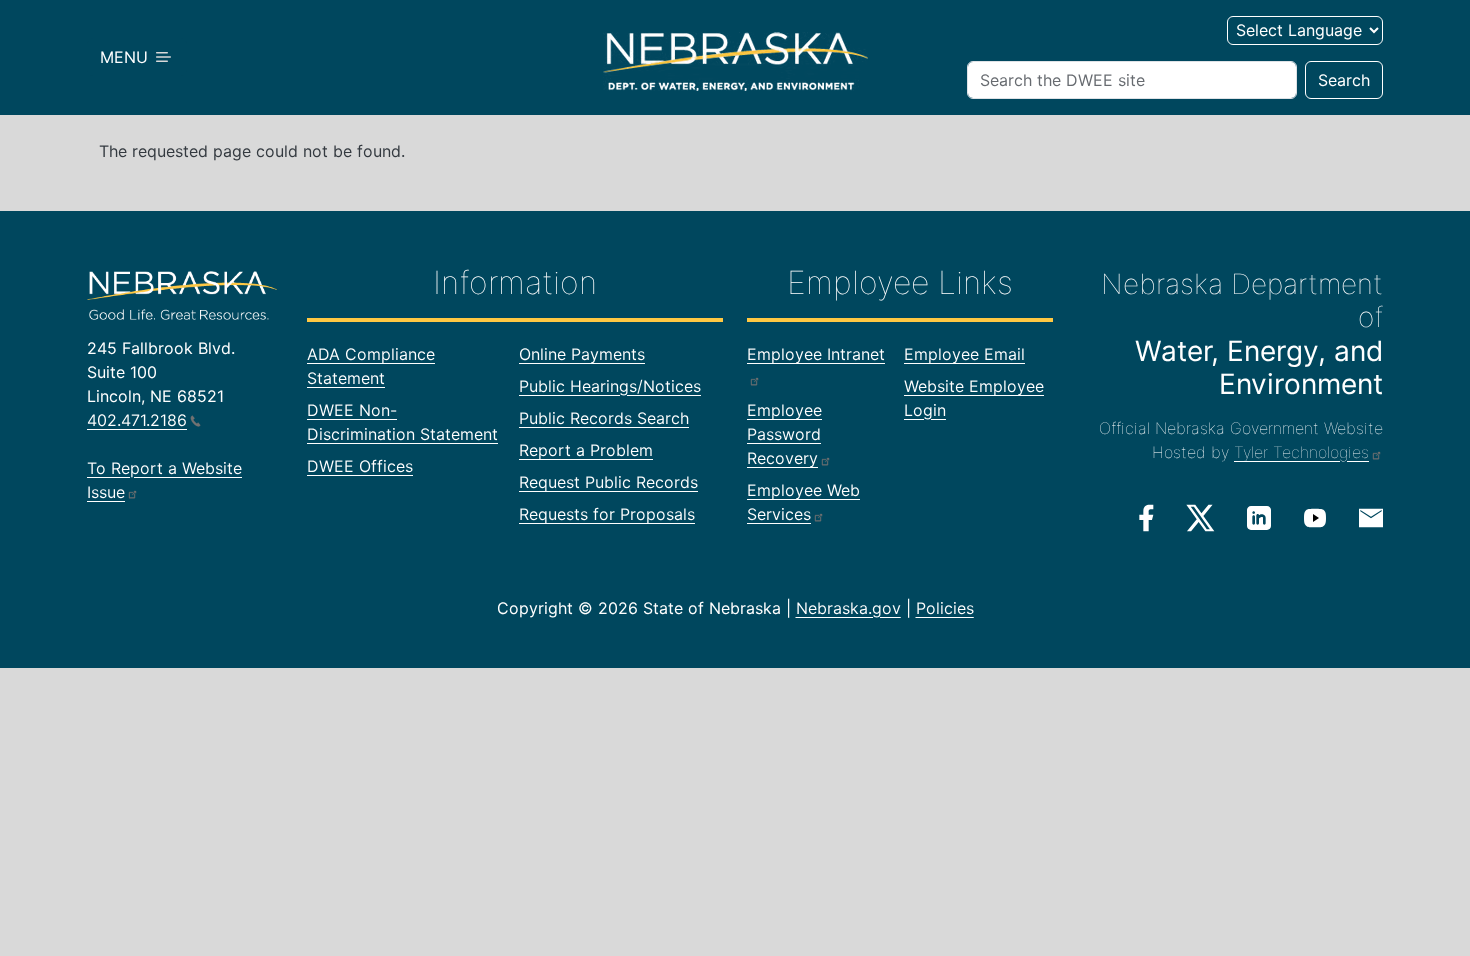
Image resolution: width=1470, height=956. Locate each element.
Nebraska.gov (848, 608)
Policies (945, 608)
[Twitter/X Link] (1200, 518)
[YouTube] (1315, 517)
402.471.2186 (137, 420)
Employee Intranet (816, 354)
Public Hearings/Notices (610, 386)
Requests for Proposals (607, 514)
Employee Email (964, 354)
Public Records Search (604, 418)
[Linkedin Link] (1259, 517)
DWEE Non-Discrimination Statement (402, 422)
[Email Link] (1371, 516)
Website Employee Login (974, 398)
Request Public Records (608, 482)
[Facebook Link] (1146, 518)
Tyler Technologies (1301, 452)
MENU (126, 57)
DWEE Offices (360, 466)
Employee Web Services (803, 502)
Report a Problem (586, 450)
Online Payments (582, 354)
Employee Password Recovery (784, 434)
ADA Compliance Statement (371, 366)
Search (1344, 80)
